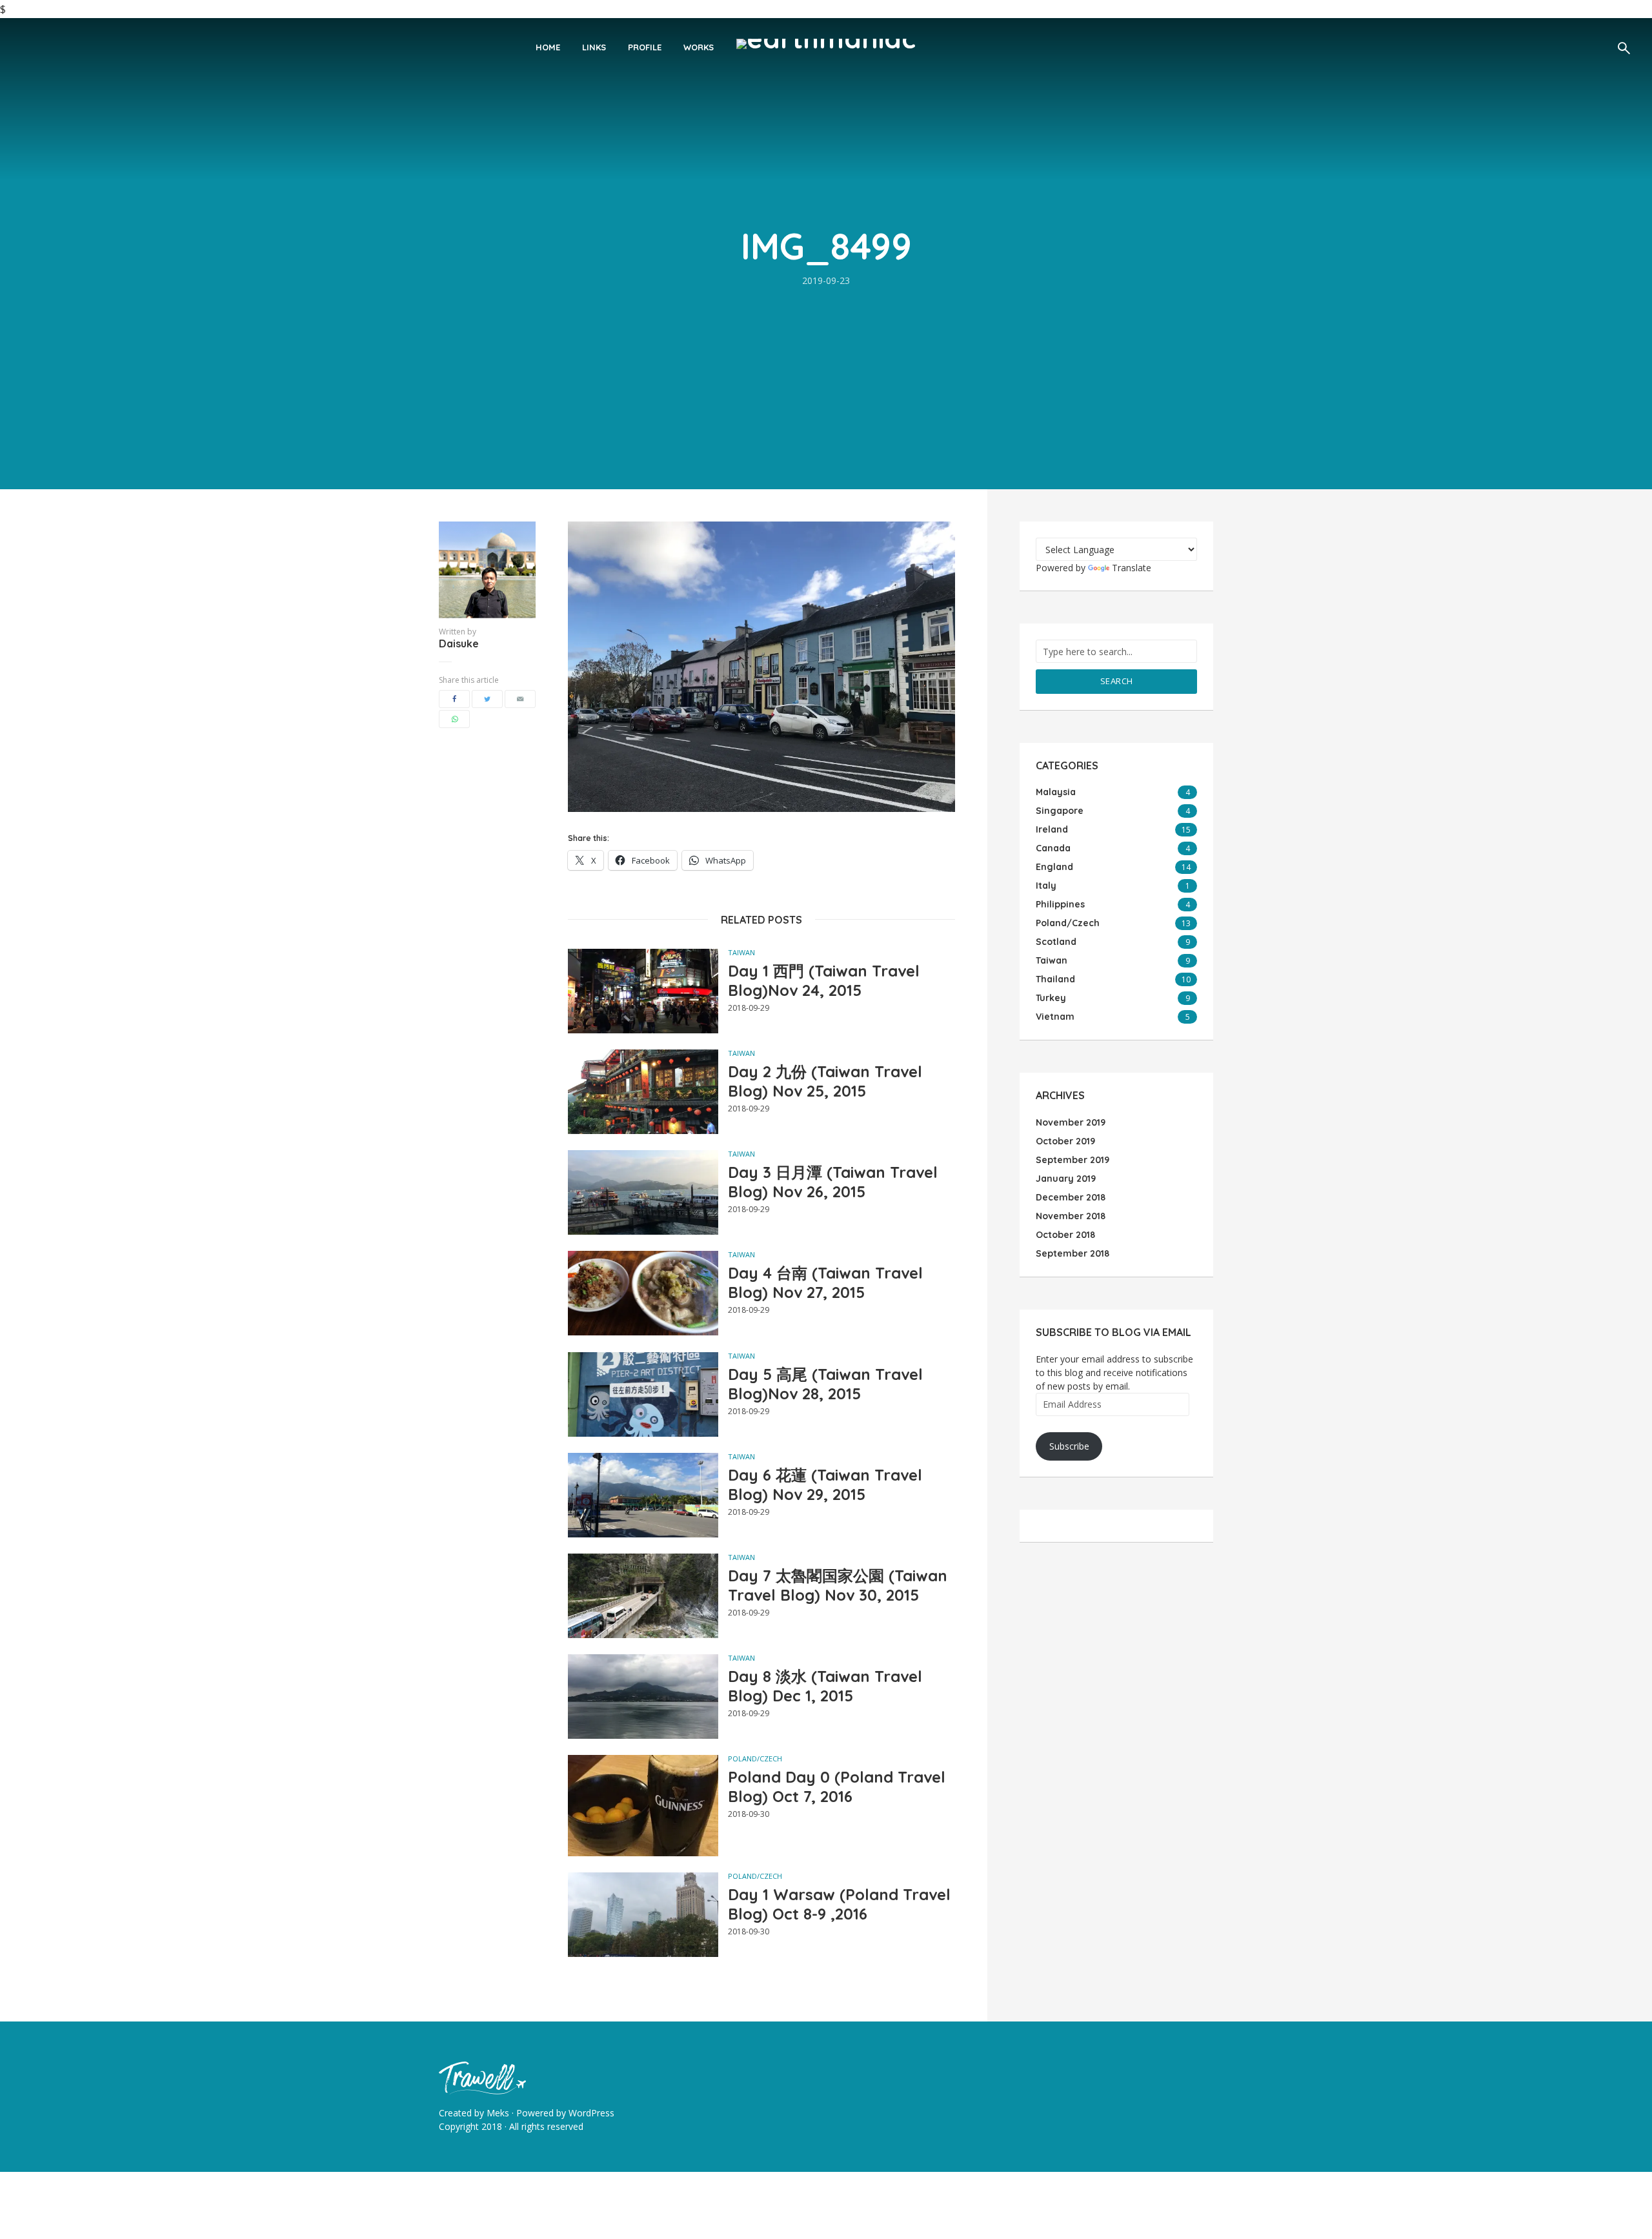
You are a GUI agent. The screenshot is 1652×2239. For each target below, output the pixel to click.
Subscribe (1069, 1446)
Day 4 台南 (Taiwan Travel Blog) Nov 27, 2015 (825, 1282)
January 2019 (1066, 1179)
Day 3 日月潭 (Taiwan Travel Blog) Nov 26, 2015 (833, 1182)
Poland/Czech (755, 1758)
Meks (498, 2113)
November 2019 (1071, 1122)
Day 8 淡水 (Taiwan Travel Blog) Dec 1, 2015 (825, 1686)
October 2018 (1065, 1235)
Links (594, 47)
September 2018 (1073, 1253)
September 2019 (1073, 1160)
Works (699, 47)
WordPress (591, 2113)
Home (548, 47)
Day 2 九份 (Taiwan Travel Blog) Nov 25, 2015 (825, 1081)
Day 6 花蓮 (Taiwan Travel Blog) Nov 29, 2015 (825, 1484)
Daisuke (459, 643)
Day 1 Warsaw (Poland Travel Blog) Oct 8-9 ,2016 (839, 1904)
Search (1117, 681)
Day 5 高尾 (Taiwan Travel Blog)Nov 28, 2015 (825, 1384)
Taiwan (741, 952)
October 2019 (1065, 1141)
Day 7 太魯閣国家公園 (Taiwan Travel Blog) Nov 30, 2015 (838, 1585)
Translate (1132, 568)
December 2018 (1071, 1197)
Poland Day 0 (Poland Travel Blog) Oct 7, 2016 (837, 1787)
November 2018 (1071, 1216)
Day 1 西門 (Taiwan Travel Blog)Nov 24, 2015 (824, 980)
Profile (645, 47)
